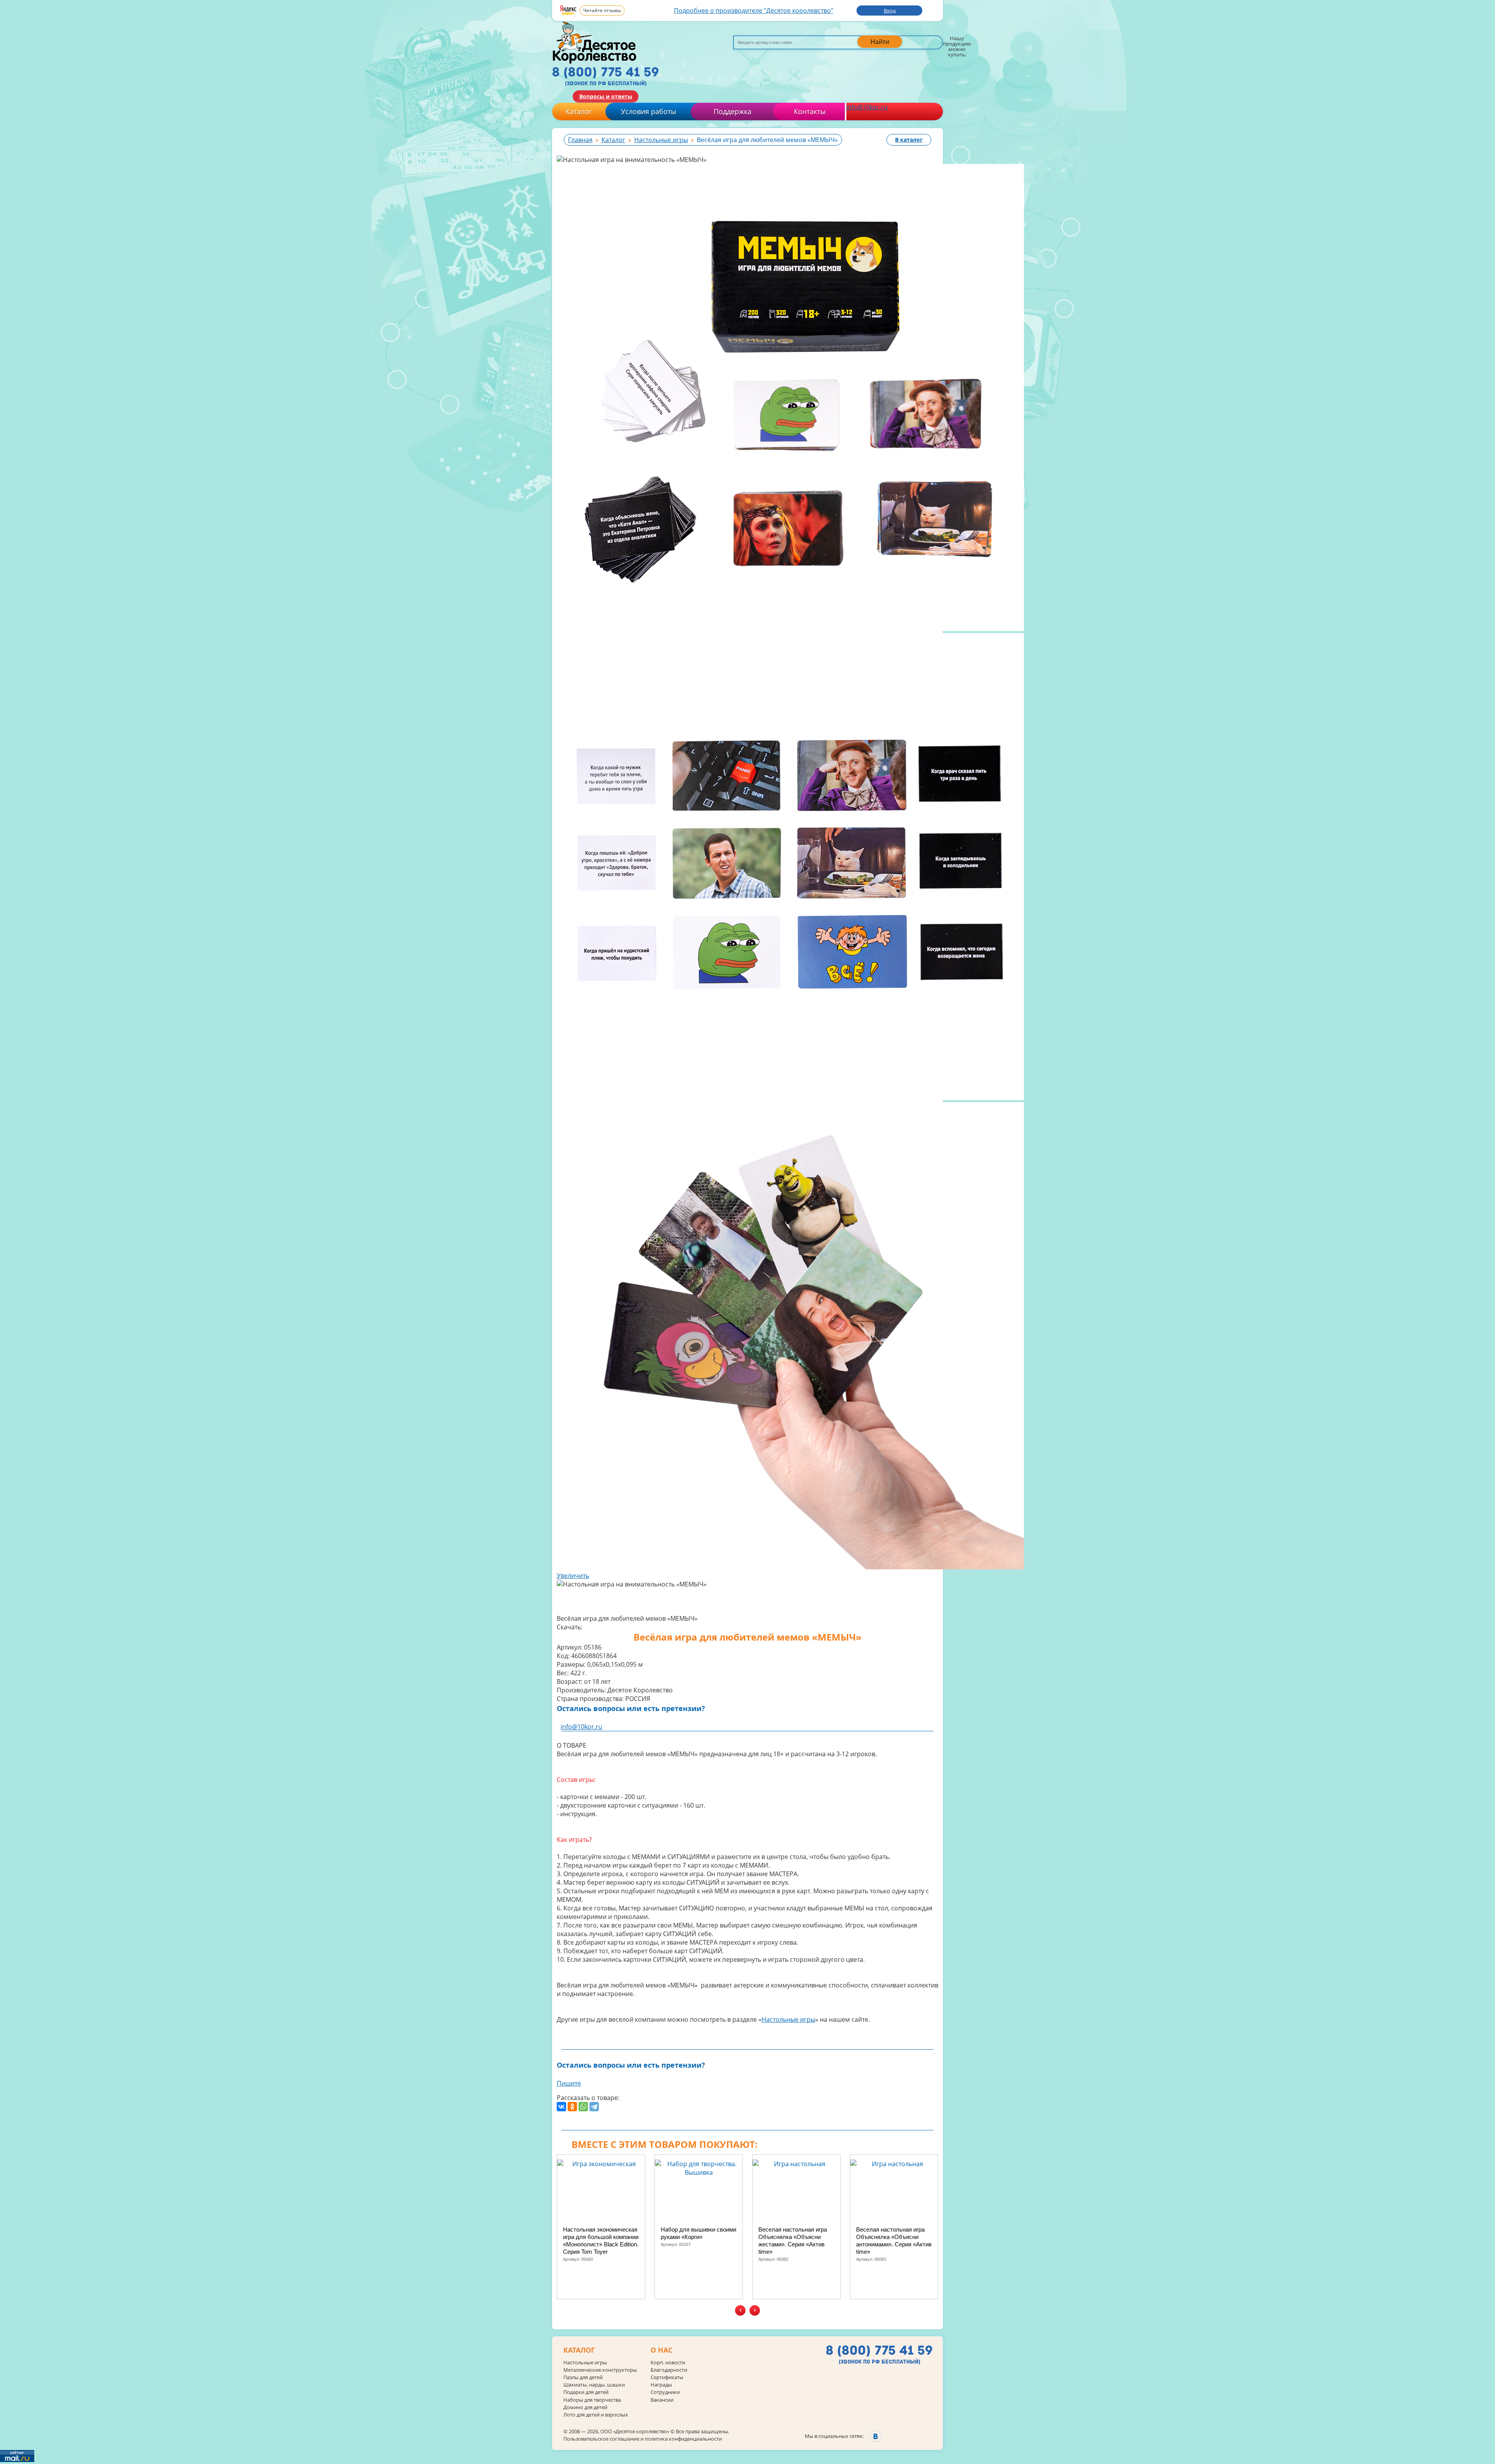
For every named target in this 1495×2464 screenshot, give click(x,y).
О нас (661, 2350)
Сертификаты (667, 2377)
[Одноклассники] (572, 2107)
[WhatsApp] (583, 2107)
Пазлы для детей (583, 2377)
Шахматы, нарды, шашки (594, 2385)
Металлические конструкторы (600, 2370)
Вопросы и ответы (606, 96)
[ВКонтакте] (561, 2107)
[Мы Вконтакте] (875, 2436)
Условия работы (649, 111)
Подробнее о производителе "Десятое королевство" (754, 11)
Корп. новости (668, 2363)
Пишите (569, 2083)
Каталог (579, 111)
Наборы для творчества (592, 2400)
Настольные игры (788, 2019)
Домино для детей (585, 2407)
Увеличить (573, 1576)
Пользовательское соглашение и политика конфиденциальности (643, 2439)
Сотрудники (665, 2392)
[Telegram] (594, 2107)
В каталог (909, 140)
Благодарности (669, 2370)
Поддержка (733, 111)
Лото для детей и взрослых (596, 2415)
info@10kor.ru (867, 107)
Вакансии (662, 2400)
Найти (880, 42)
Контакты (810, 111)
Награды (661, 2385)
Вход (890, 11)
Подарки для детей (586, 2392)
